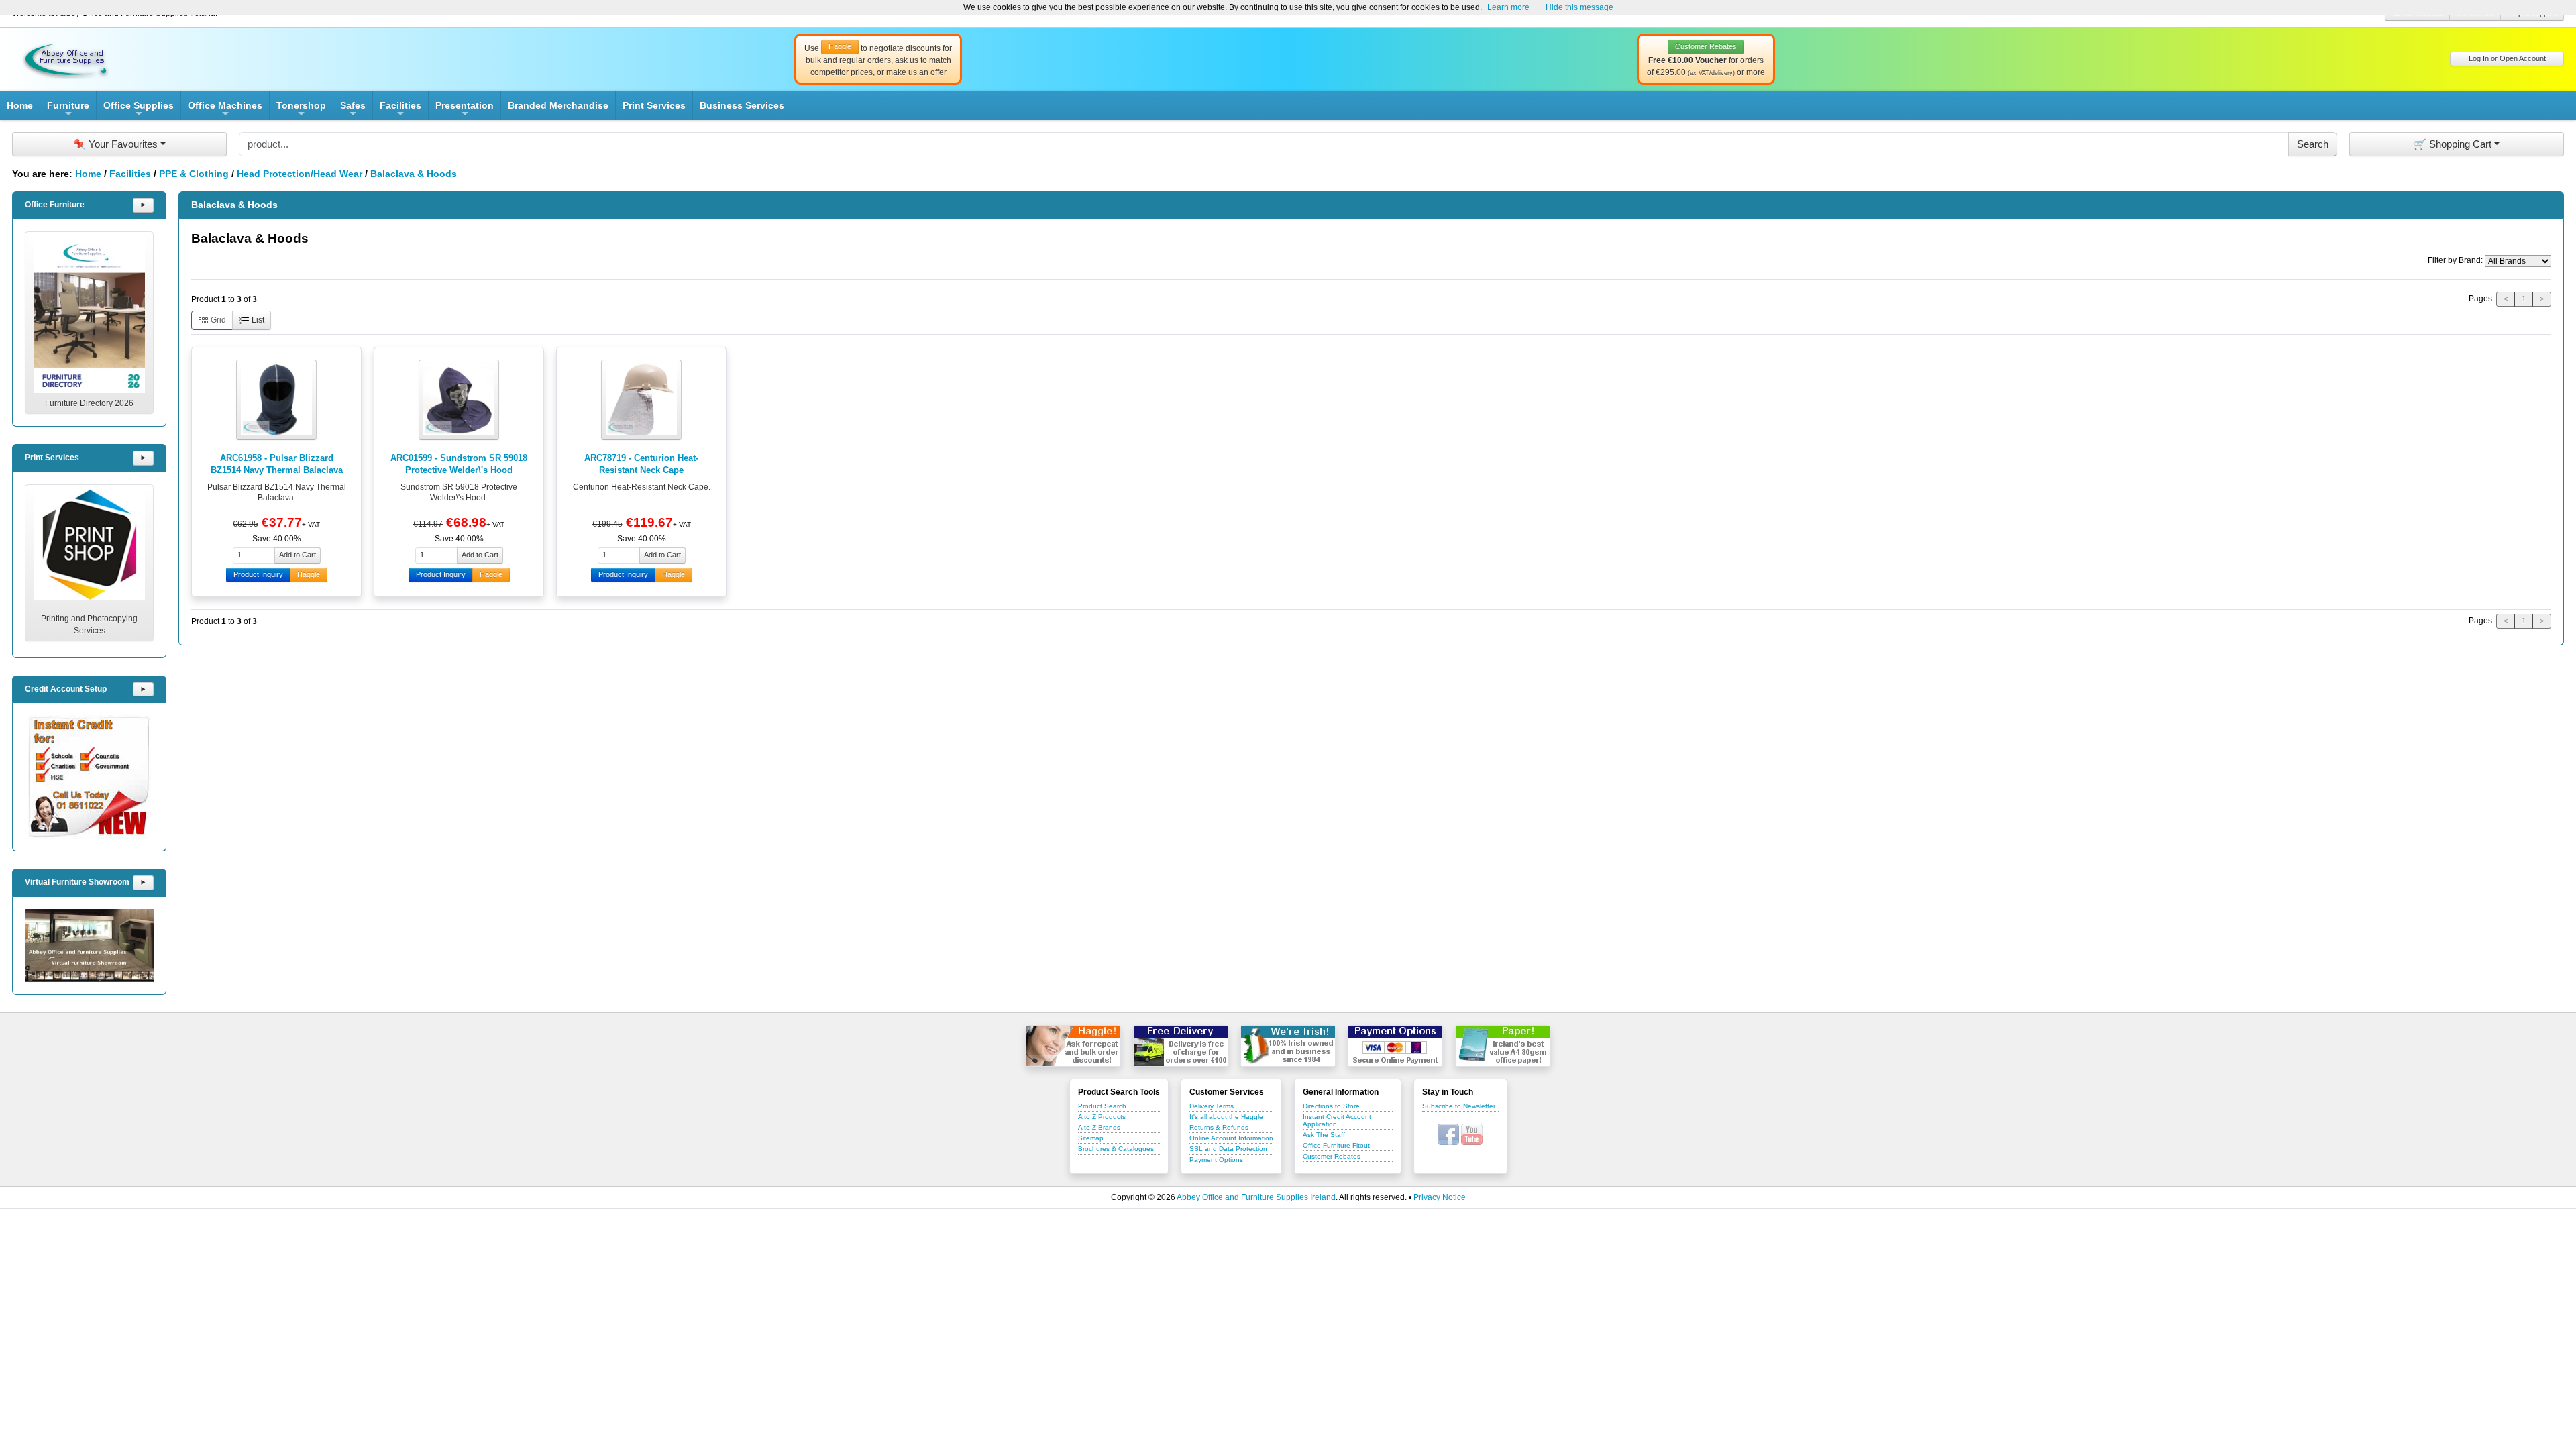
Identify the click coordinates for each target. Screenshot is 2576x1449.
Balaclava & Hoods (414, 174)
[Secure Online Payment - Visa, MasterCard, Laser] (1395, 1046)
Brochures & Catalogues (1116, 1149)
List (257, 320)
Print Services (654, 105)
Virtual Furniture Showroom (77, 882)
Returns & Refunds (1219, 1127)
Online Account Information (1231, 1138)
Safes (353, 110)
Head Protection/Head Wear (300, 174)
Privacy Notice (1440, 1197)
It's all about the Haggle (1226, 1117)
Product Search (1102, 1106)
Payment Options (1216, 1160)
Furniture (68, 110)
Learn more (1508, 7)
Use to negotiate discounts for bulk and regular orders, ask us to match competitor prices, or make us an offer (878, 60)
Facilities (400, 110)
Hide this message (1579, 7)
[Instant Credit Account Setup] (89, 777)
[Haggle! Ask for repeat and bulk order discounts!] (1073, 1046)
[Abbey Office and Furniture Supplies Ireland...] (66, 58)
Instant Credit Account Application (1337, 1120)
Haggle (309, 574)
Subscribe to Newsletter (1459, 1106)
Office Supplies (139, 110)
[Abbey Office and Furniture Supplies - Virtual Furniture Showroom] (89, 946)
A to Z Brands (1099, 1127)
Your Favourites (115, 144)
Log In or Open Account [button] (2507, 58)
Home (20, 105)
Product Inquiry (258, 574)
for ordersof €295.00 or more (1706, 60)
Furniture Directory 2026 (89, 403)
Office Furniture (55, 205)
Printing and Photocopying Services (89, 625)
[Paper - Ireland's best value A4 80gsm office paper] (1503, 1046)
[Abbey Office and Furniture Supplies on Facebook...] (1448, 1134)
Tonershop (301, 110)
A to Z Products (1102, 1117)
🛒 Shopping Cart (2453, 144)
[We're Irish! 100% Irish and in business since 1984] (1288, 1046)
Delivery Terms (1212, 1106)
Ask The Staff (1324, 1135)
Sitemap (1091, 1138)
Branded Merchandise (558, 105)
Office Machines (225, 110)
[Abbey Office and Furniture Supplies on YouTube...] (1472, 1134)
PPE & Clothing (194, 174)
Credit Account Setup (66, 689)
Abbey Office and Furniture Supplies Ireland (1256, 1197)
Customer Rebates (1332, 1156)
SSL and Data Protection (1228, 1149)
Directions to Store (1331, 1106)
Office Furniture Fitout (1336, 1145)
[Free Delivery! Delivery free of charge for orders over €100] (1181, 1046)
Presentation (465, 110)
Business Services (742, 105)
